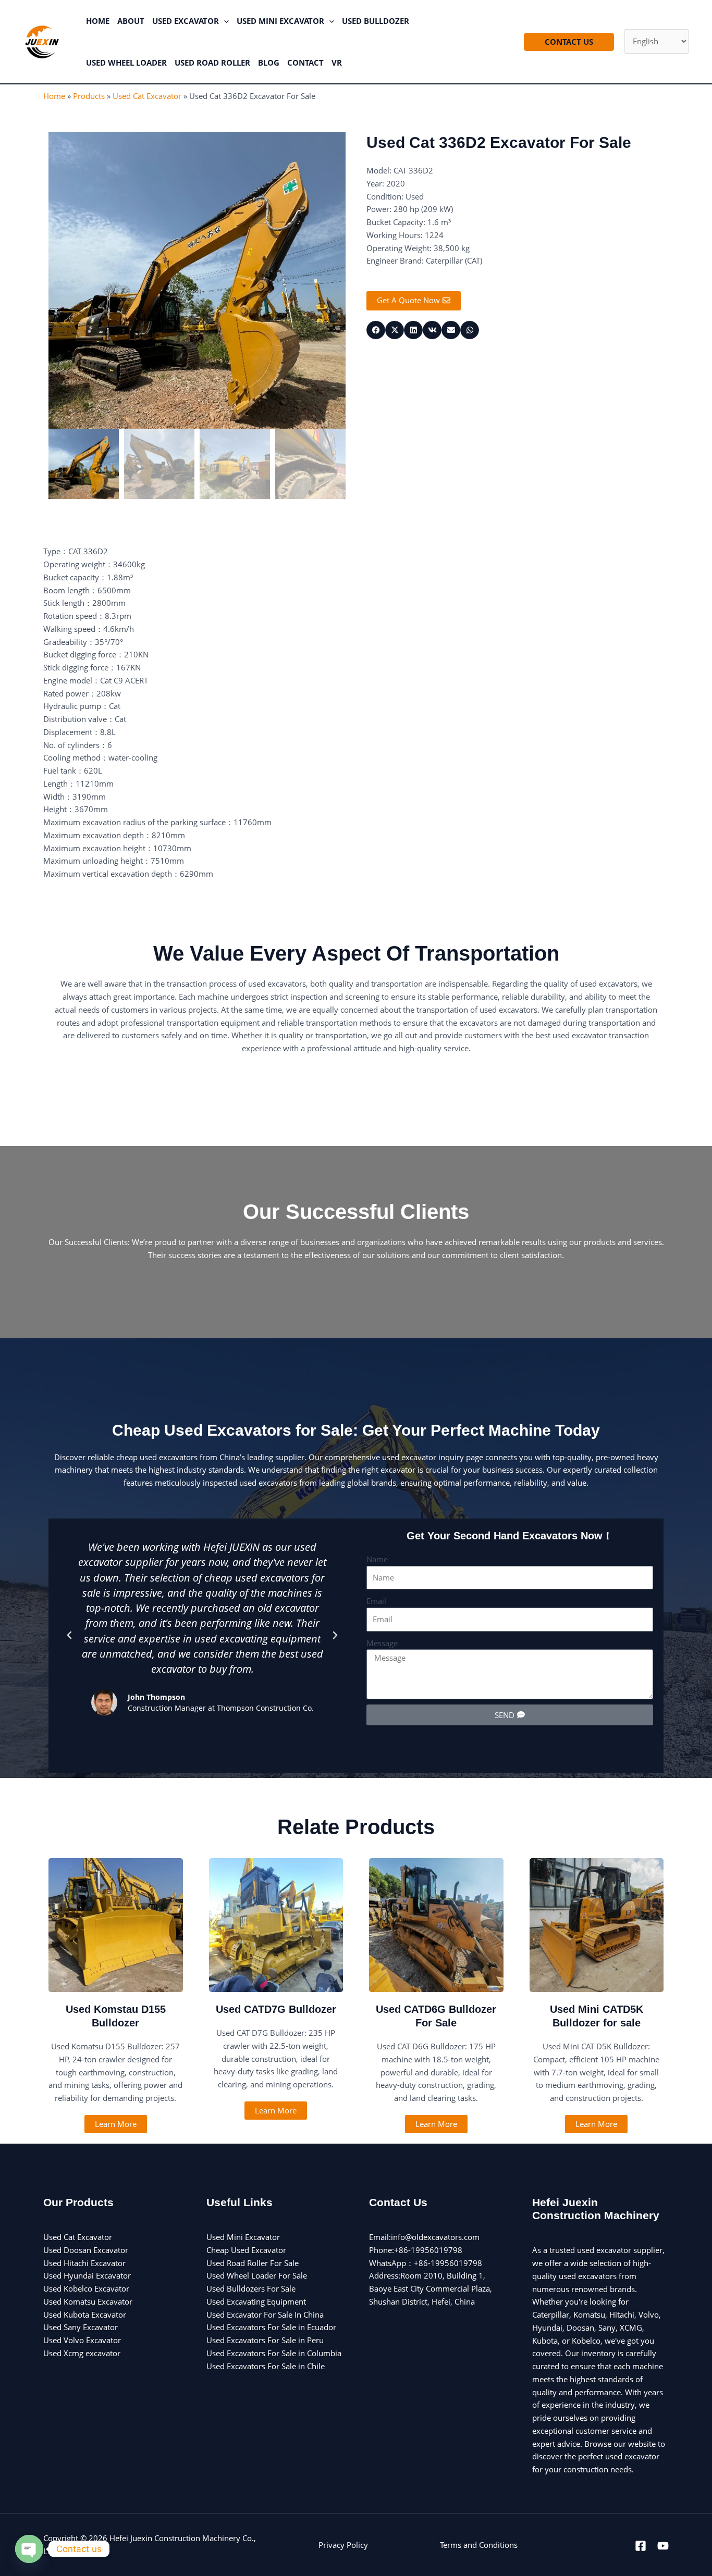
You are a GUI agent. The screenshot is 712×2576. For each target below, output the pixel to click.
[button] (69, 1635)
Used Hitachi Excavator (84, 2263)
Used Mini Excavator (243, 2237)
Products (89, 96)
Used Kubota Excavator (85, 2314)
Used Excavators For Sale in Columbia (274, 2353)
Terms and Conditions (479, 2545)
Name (377, 1559)
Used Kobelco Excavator (86, 2288)
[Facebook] (641, 2546)
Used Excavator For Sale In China (265, 2314)
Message (382, 1643)
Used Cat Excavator (147, 96)
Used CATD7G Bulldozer (276, 2009)
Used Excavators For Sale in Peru (265, 2340)
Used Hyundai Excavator (87, 2275)
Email (376, 1601)
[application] (224, 21)
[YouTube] (663, 2546)
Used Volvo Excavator (82, 2340)
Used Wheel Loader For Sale (257, 2275)
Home (54, 96)
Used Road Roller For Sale (253, 2263)
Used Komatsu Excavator (88, 2301)
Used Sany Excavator (81, 2327)
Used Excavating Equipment (256, 2301)
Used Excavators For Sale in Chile (266, 2366)
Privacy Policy (343, 2545)
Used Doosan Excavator (86, 2250)
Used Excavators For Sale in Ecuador (271, 2327)
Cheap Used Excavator (246, 2250)
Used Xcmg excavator (82, 2353)
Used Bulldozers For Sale (251, 2288)
